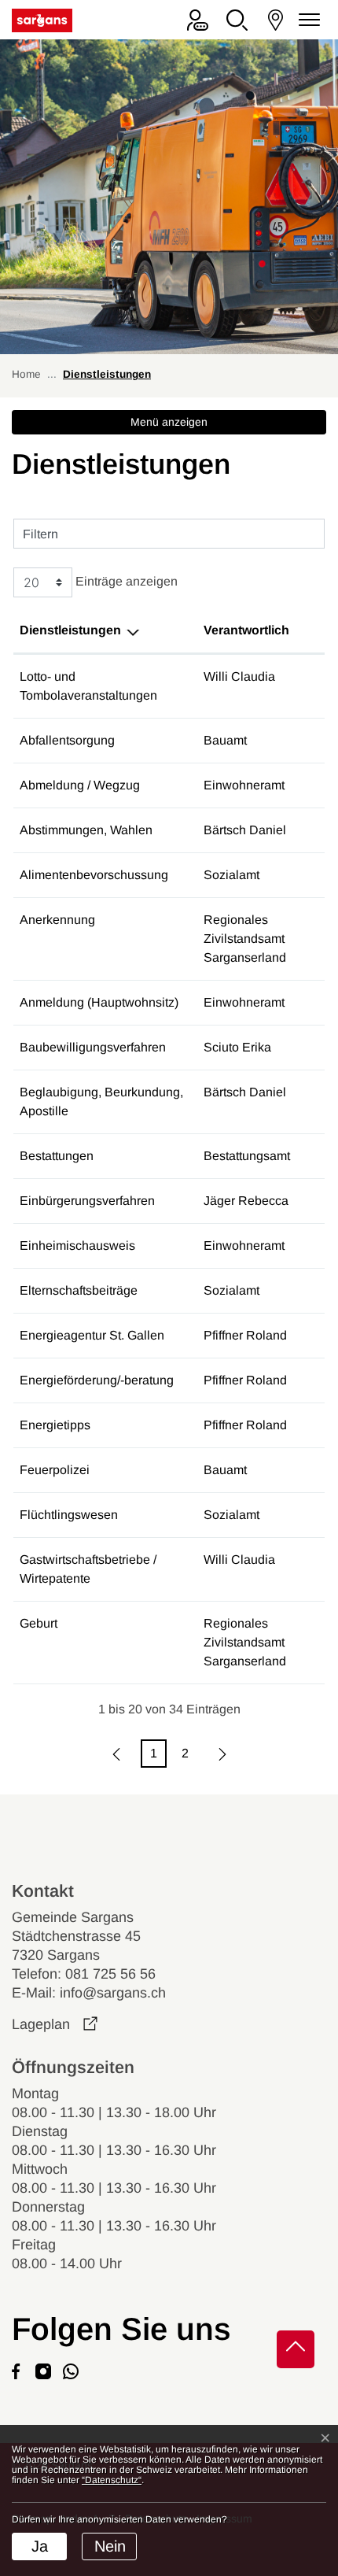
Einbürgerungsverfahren (87, 1201)
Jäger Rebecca (246, 1201)
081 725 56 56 (110, 1974)
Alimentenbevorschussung (94, 875)
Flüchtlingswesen (69, 1515)
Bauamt (225, 740)
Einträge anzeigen (125, 582)
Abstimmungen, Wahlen (86, 830)
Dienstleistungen (70, 630)
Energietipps (55, 1425)
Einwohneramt (244, 785)
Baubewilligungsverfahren (93, 1047)
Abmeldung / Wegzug (80, 785)
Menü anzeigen (169, 422)
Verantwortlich (246, 630)
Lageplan (55, 2024)
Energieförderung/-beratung (97, 1380)
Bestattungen (57, 1156)
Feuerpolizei (55, 1470)
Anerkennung (57, 920)
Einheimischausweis (77, 1245)
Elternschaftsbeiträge (79, 1290)
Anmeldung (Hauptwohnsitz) (99, 1002)
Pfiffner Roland (245, 1335)
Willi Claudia (239, 676)
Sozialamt (231, 875)
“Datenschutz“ (112, 2480)
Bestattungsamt (247, 1156)
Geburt (39, 1623)
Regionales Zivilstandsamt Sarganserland (245, 939)
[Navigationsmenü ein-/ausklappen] (307, 20)
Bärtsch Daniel (245, 830)
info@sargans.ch (113, 1993)
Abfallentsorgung (67, 740)
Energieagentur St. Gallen (92, 1335)
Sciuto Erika (237, 1047)
